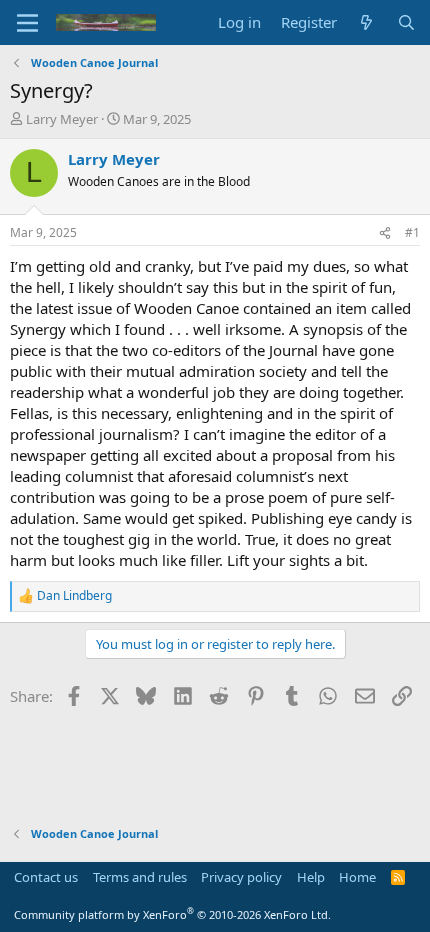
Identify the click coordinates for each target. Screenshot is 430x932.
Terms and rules (140, 877)
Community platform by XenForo (172, 914)
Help (311, 877)
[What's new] (366, 22)
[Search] (406, 22)
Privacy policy (241, 877)
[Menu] (27, 23)
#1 (412, 232)
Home (357, 877)
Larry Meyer (62, 119)
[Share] (385, 233)
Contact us (46, 877)
